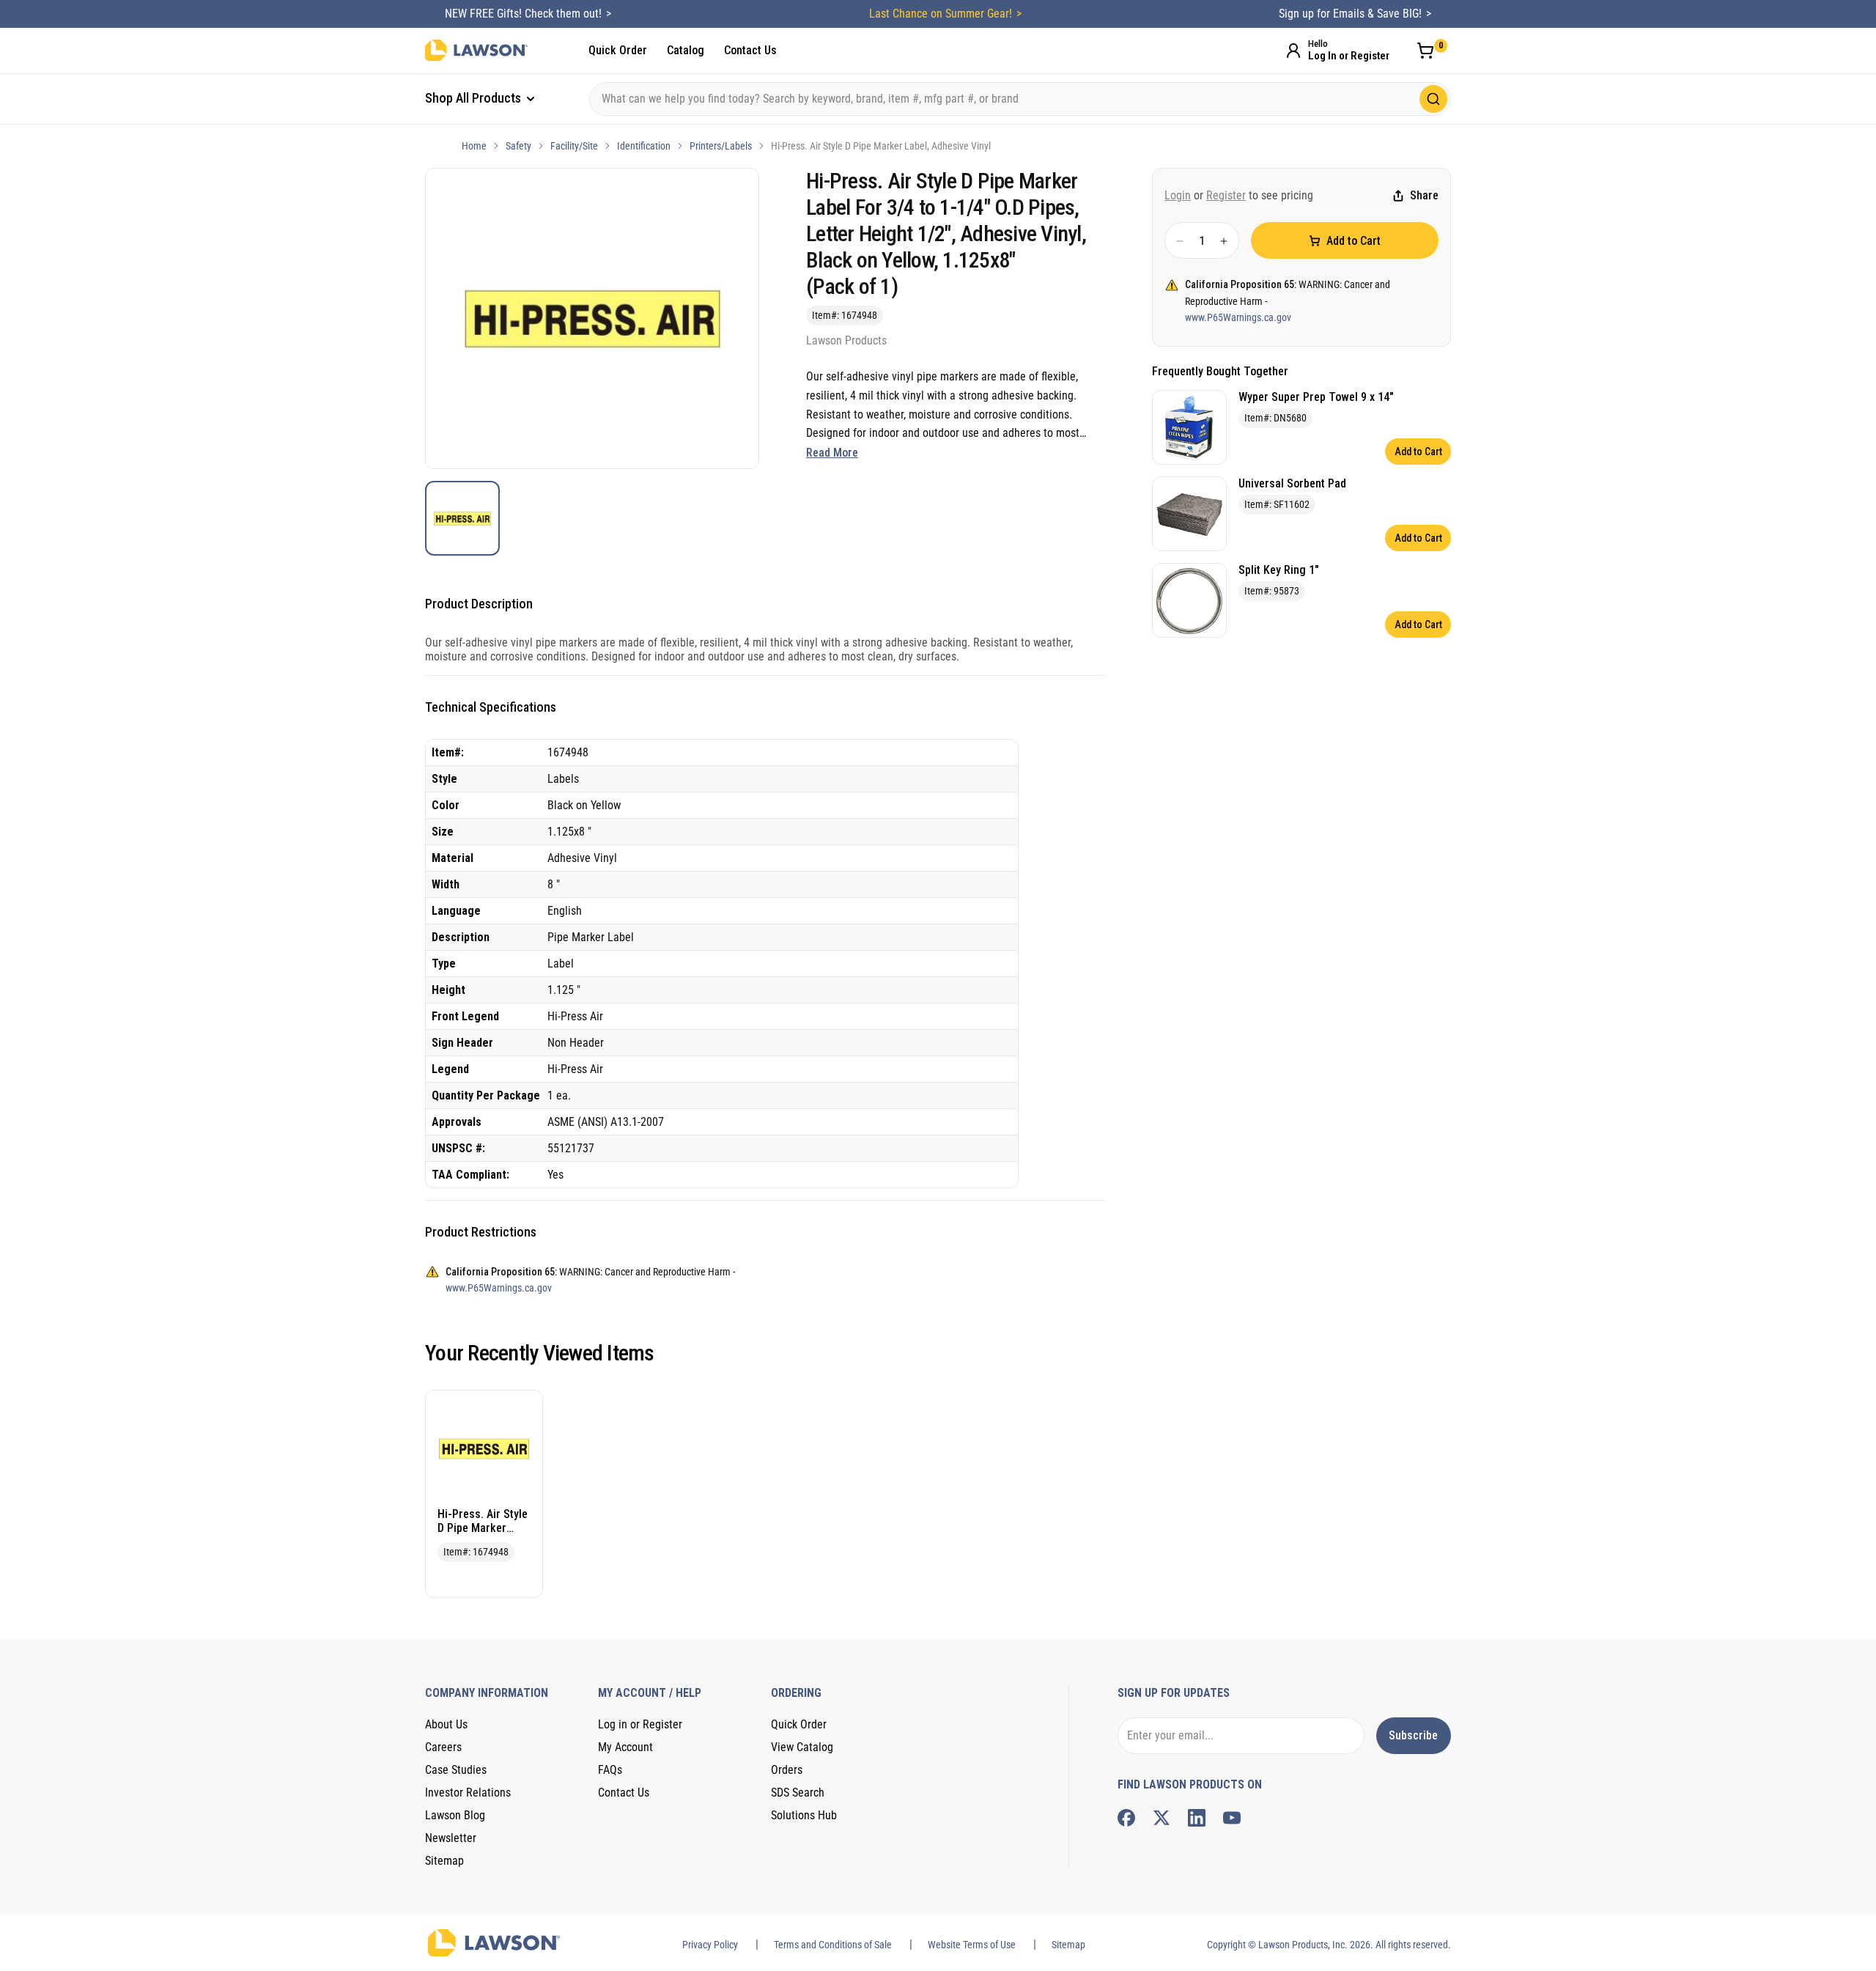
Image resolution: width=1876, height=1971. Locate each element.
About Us (446, 1724)
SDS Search (798, 1793)
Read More (832, 453)
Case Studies (456, 1770)
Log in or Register (640, 1724)
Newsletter (451, 1838)
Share (1424, 196)
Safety (518, 146)
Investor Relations (468, 1793)
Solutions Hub (804, 1815)
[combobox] (1020, 99)
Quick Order (618, 50)
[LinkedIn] (1197, 1818)
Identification (644, 146)
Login (1178, 195)
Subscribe (1413, 1735)
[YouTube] (1232, 1818)
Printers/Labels (721, 146)
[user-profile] (1293, 51)
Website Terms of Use (972, 1945)
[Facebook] (1126, 1818)
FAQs (610, 1770)
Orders (787, 1770)
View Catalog (802, 1747)
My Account (625, 1747)
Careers (443, 1747)
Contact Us (750, 50)
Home (474, 146)
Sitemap (444, 1861)
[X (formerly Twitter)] (1162, 1818)
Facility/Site (574, 146)
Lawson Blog (455, 1815)
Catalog (686, 50)
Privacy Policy (710, 1945)
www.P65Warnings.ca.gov (1238, 318)
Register (1226, 195)
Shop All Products (474, 98)
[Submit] (1433, 99)
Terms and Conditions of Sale (833, 1945)
